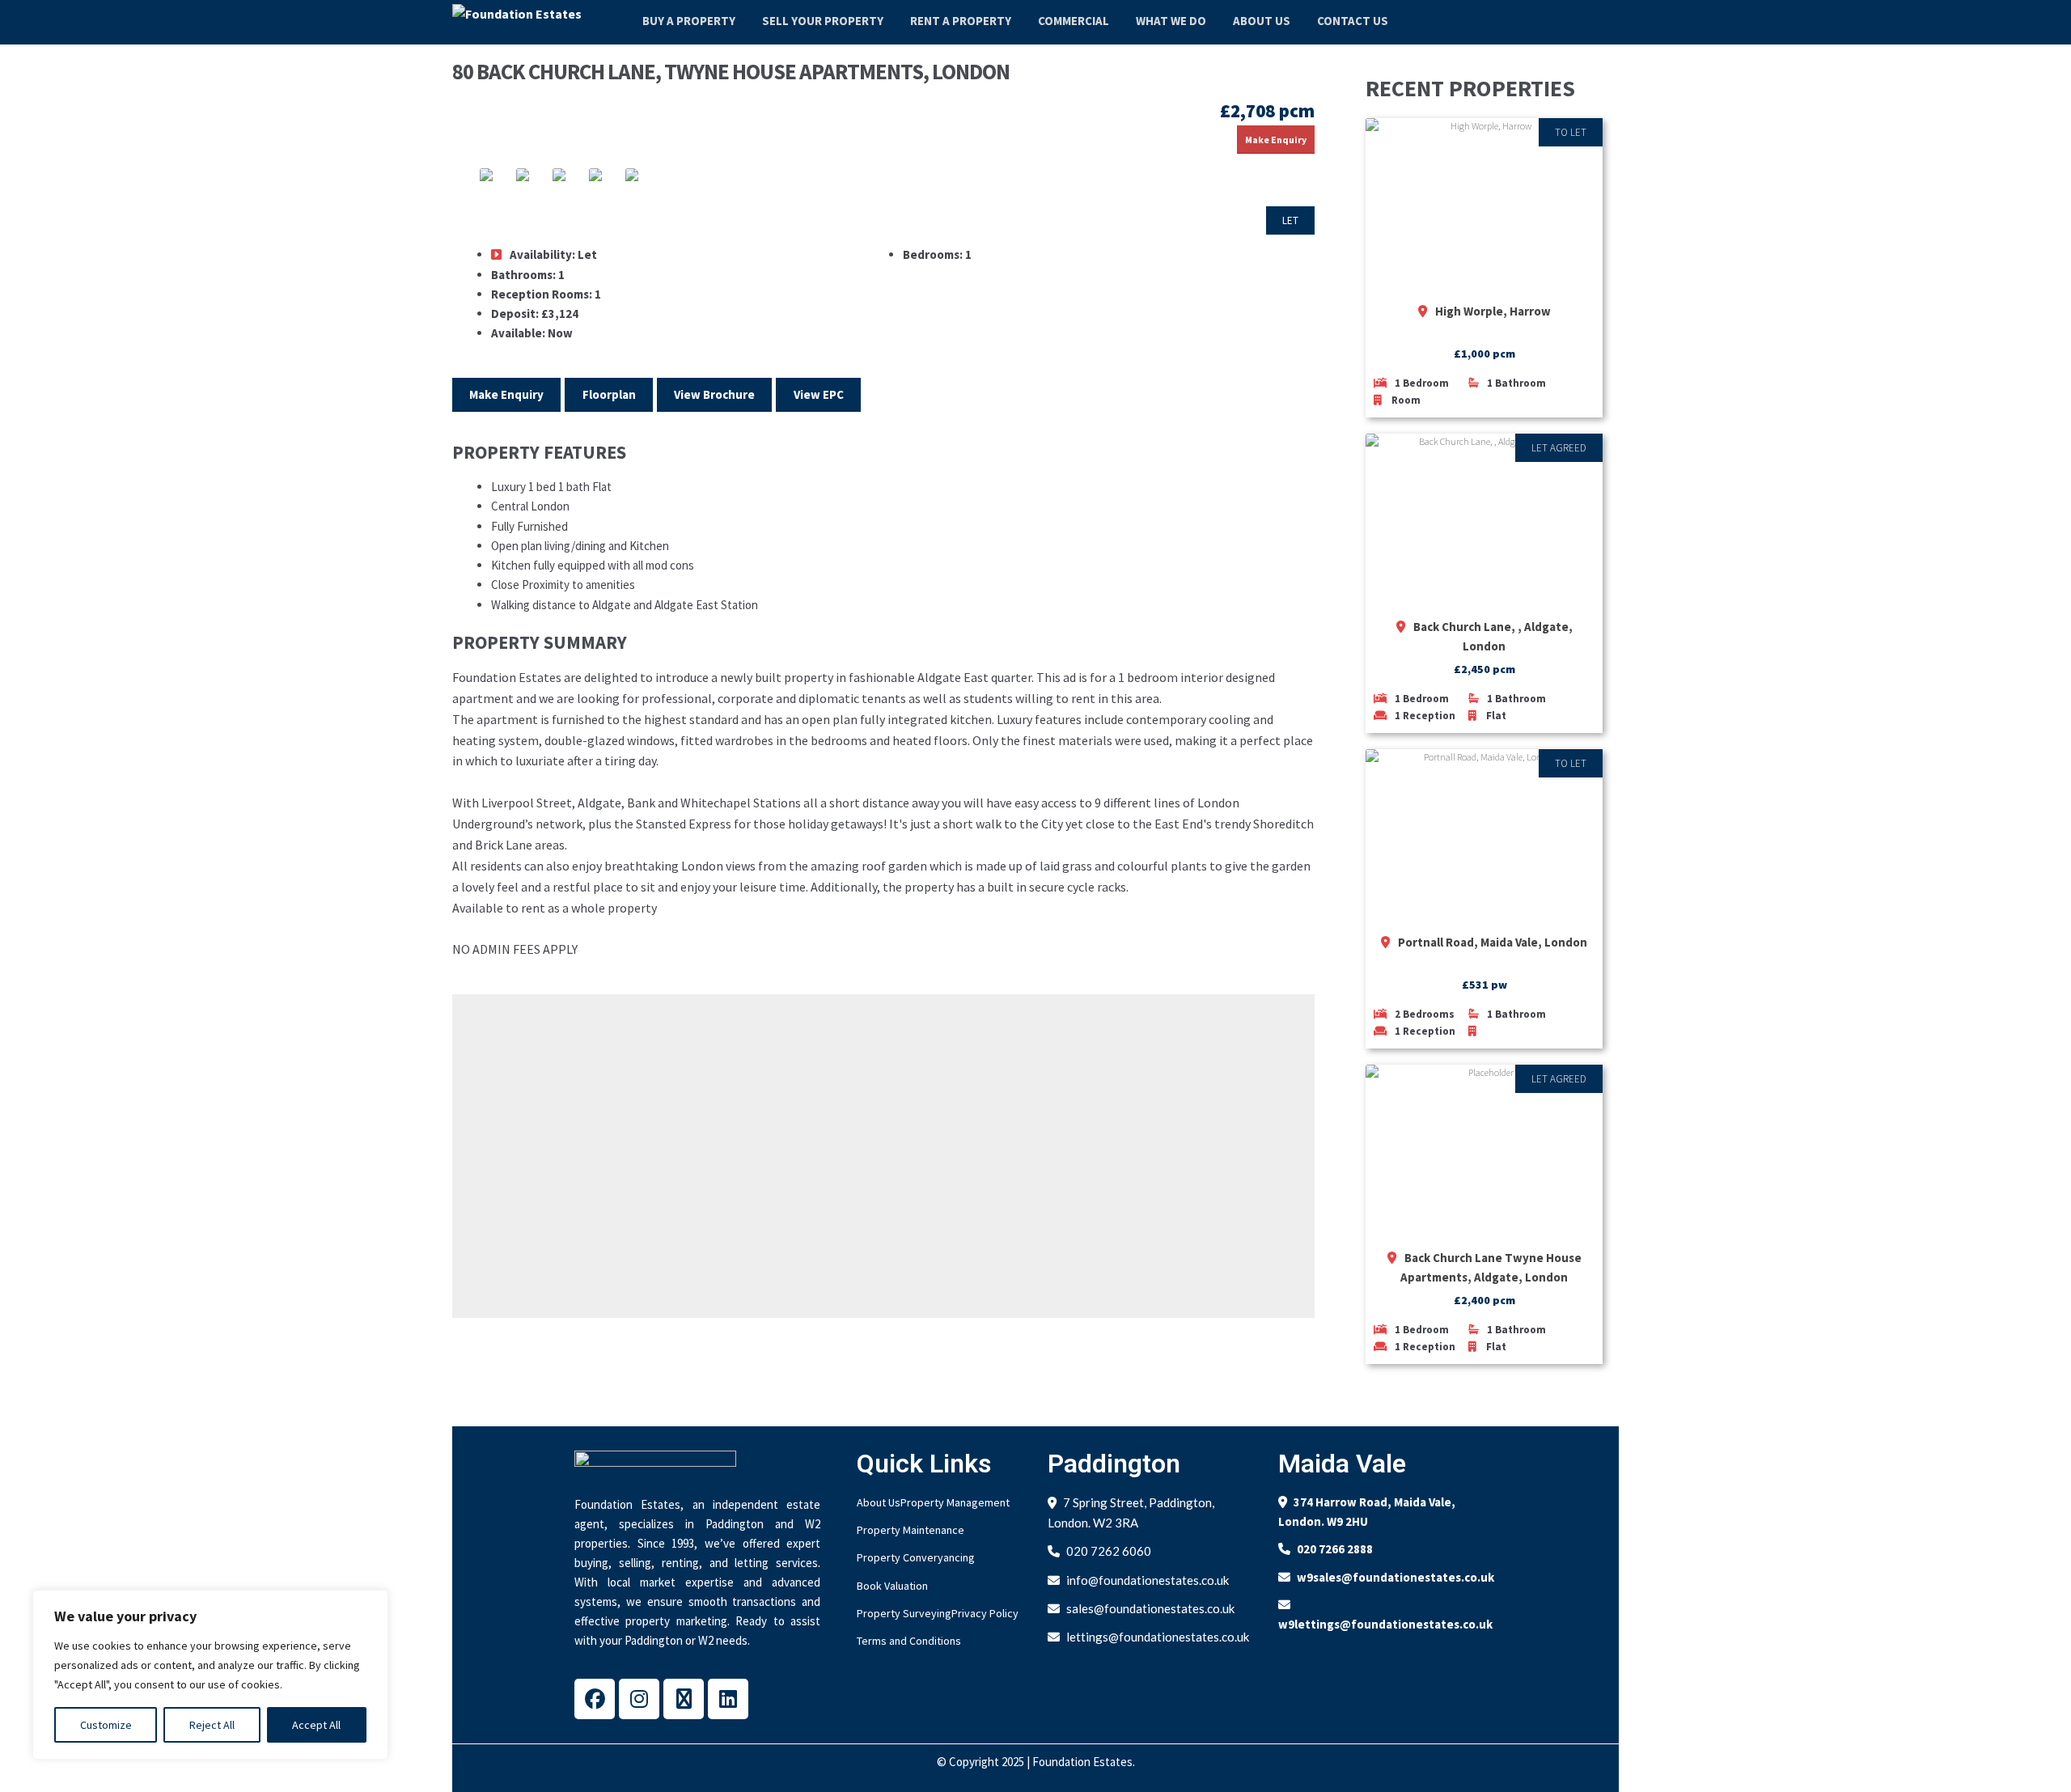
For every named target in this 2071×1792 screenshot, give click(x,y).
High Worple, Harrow (1493, 311)
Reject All (212, 1725)
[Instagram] (639, 1699)
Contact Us (1353, 21)
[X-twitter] (684, 1699)
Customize (106, 1725)
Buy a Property (689, 21)
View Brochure (714, 394)
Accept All (316, 1725)
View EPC (819, 394)
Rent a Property (961, 21)
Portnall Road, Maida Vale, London (1493, 942)
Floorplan (609, 394)
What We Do (1171, 21)
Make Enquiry (1276, 140)
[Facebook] (595, 1699)
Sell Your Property (823, 21)
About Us (1262, 21)
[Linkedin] (728, 1699)
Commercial (1074, 21)
